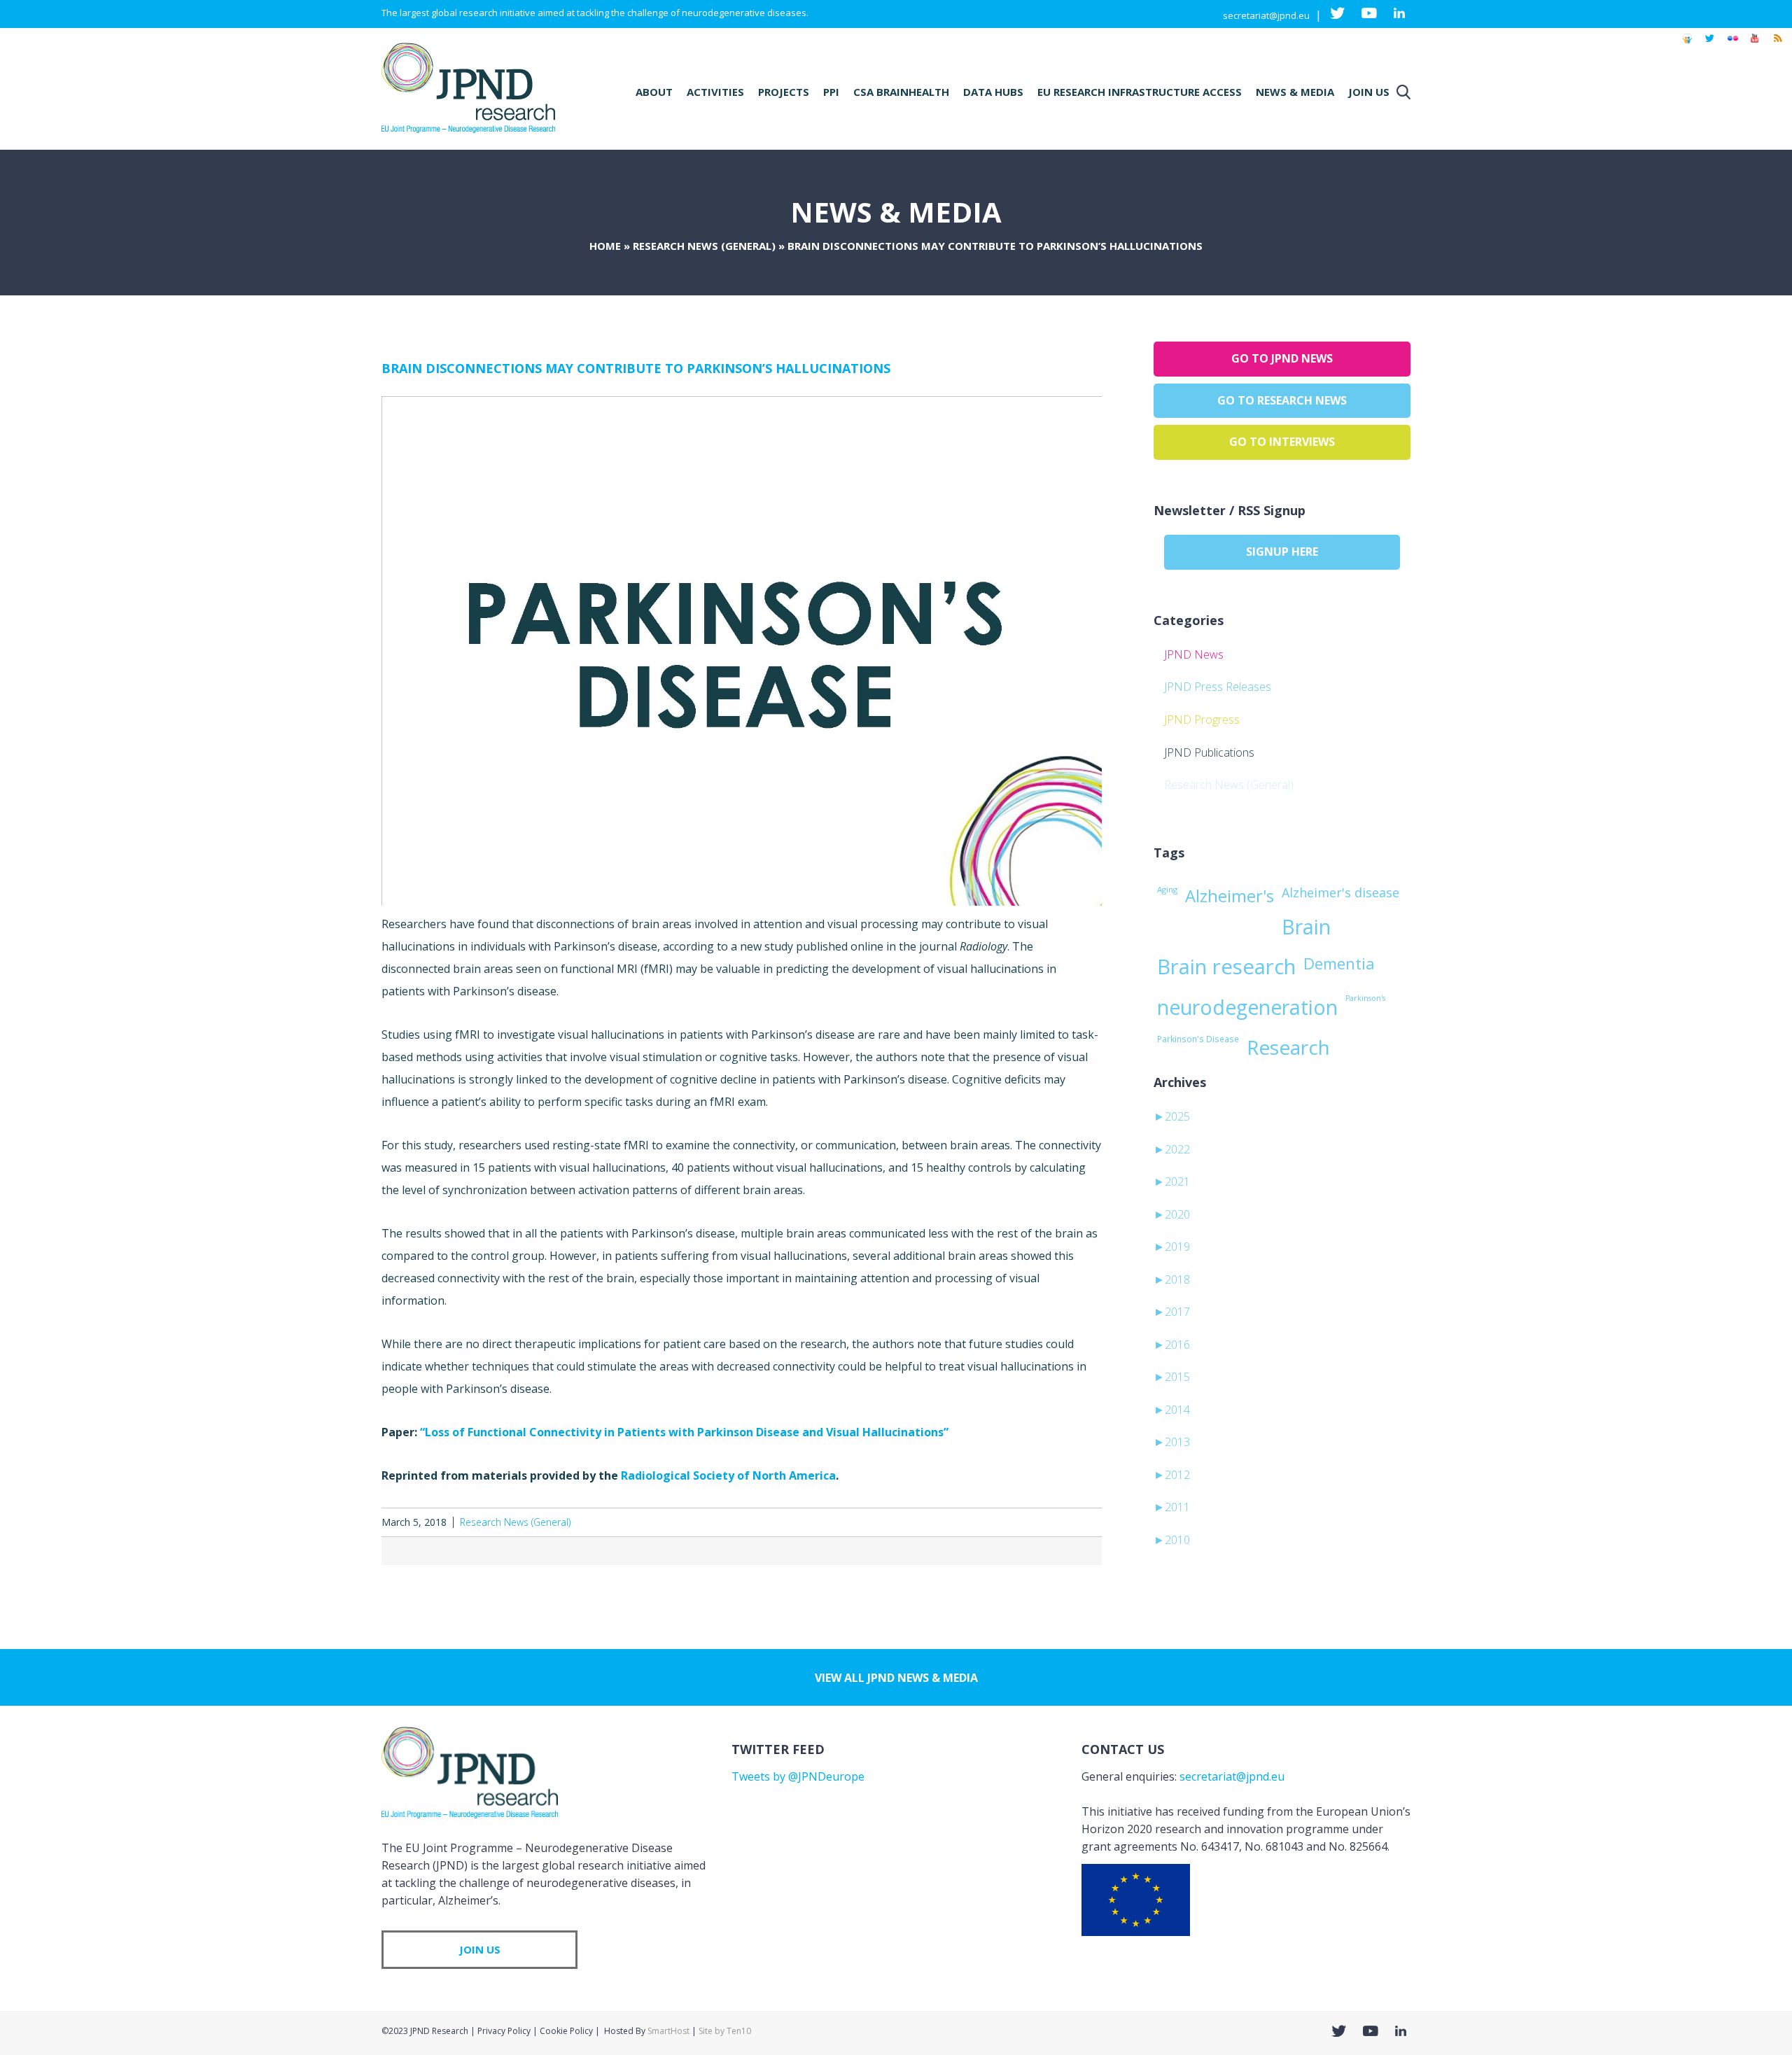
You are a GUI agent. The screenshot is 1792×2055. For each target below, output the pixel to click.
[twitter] (1710, 45)
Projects (784, 92)
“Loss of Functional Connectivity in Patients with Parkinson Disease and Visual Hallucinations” (684, 1432)
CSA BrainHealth (901, 92)
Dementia (1339, 963)
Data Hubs (993, 92)
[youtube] (1755, 45)
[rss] (1777, 45)
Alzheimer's (1230, 896)
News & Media (1295, 92)
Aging (1167, 889)
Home (605, 246)
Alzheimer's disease (1340, 892)
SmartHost (668, 2031)
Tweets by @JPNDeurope (798, 1776)
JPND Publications (1209, 752)
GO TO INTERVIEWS (1282, 442)
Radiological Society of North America (728, 1475)
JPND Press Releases (1218, 687)
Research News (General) (704, 246)
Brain (1306, 927)
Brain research (1226, 967)
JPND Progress (1202, 720)
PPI (831, 92)
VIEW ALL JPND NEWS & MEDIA (896, 1678)
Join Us (1369, 92)
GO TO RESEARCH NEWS (1282, 400)
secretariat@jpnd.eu (1266, 15)
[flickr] (1732, 45)
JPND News (1194, 654)
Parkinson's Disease (1198, 1039)
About (654, 92)
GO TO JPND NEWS (1282, 358)
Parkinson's (1365, 998)
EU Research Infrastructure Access (1140, 92)
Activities (715, 92)
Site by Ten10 (725, 2031)
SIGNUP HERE (1282, 552)
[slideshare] (1687, 45)
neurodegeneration (1247, 1007)
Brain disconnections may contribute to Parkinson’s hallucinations (636, 368)
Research (1288, 1047)
